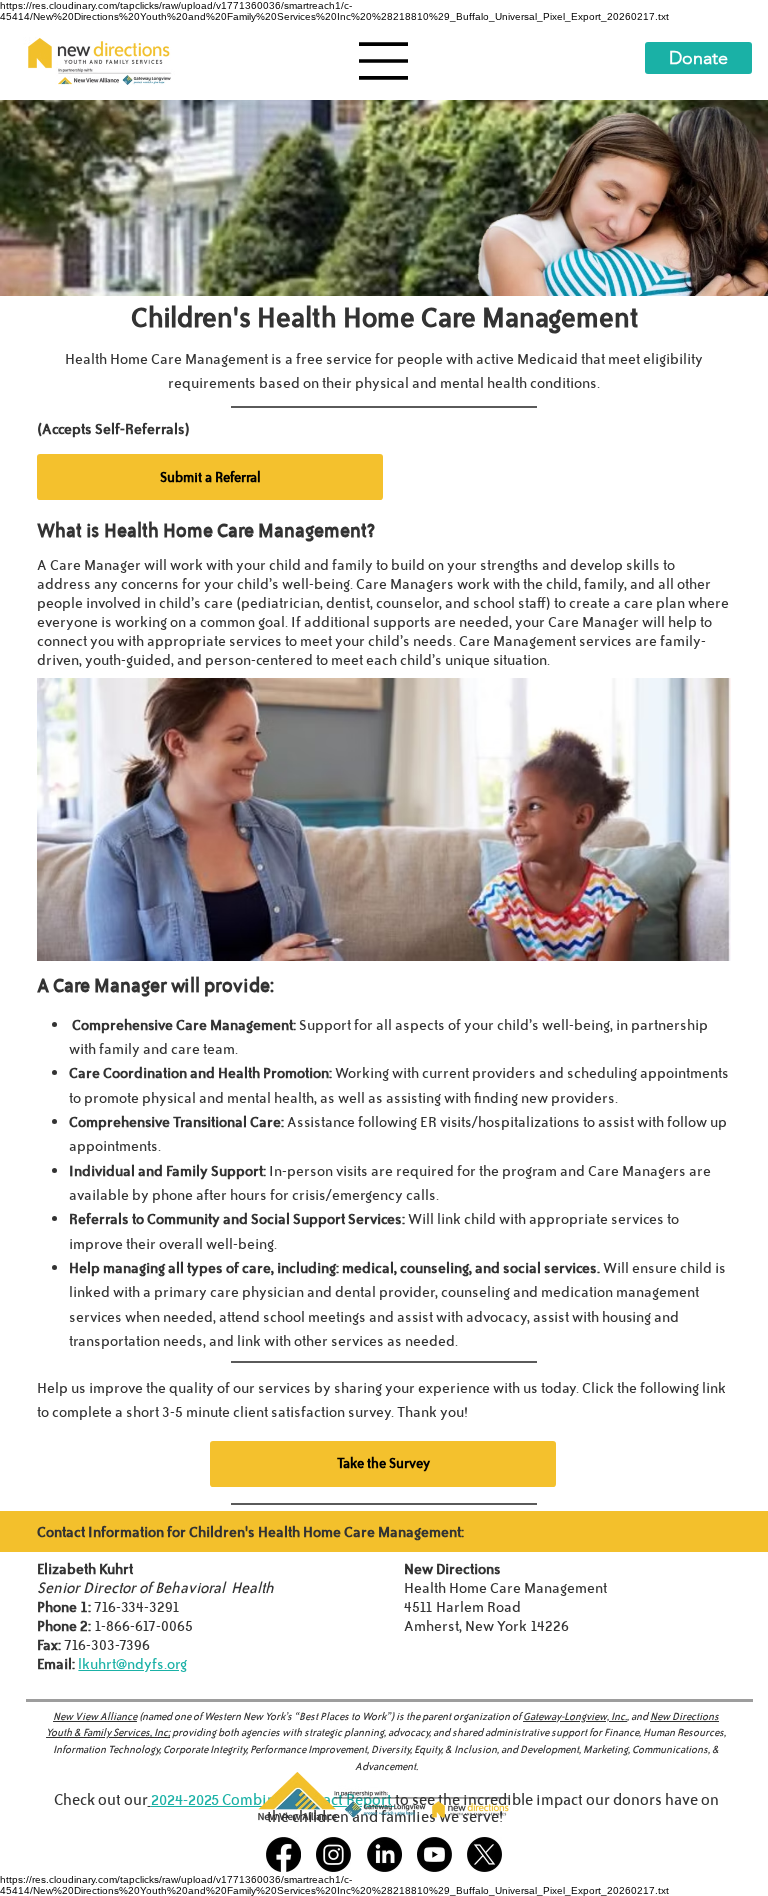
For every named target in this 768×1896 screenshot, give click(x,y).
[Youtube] (434, 1854)
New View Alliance (95, 1716)
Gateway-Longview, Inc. (575, 1716)
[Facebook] (283, 1854)
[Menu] (384, 61)
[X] (484, 1854)
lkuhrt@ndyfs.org (132, 1663)
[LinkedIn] (384, 1854)
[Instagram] (333, 1854)
